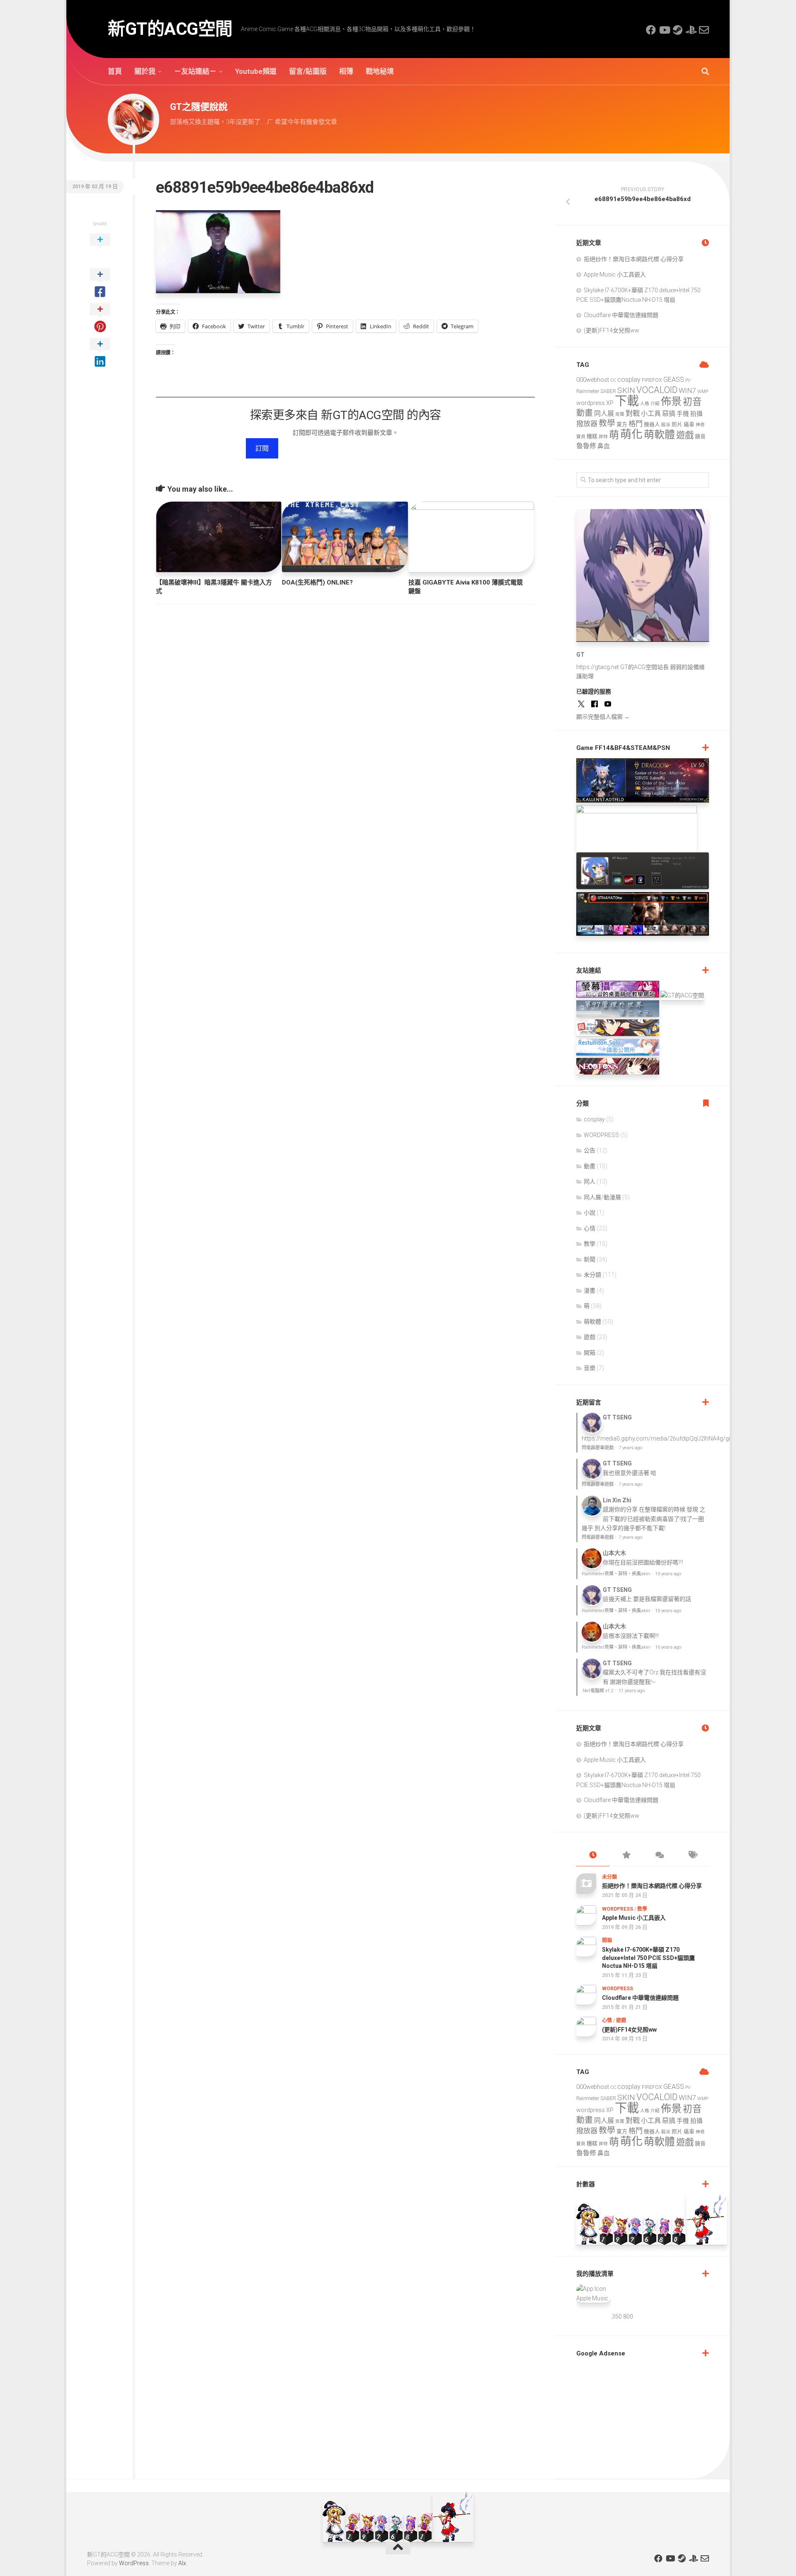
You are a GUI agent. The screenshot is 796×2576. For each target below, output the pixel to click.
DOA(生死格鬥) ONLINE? (317, 582)
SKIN (626, 390)
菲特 (603, 437)
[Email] (704, 30)
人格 (645, 404)
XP (610, 403)
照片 (677, 424)
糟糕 (592, 436)
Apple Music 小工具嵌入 (615, 274)
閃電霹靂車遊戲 (598, 1448)
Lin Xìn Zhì (617, 1500)
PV (688, 380)
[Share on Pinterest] (100, 318)
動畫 (585, 413)
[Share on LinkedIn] (100, 353)
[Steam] (677, 30)
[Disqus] (345, 725)
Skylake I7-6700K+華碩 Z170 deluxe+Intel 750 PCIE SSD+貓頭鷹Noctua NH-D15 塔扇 (648, 1958)
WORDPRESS (601, 1135)
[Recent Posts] (593, 1856)
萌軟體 (659, 435)
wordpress (591, 403)
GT (580, 655)
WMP (703, 392)
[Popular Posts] (626, 1856)
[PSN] (691, 30)
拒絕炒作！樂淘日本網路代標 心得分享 (634, 259)
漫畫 (590, 1290)
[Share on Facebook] (100, 284)
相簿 (346, 71)
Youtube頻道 (256, 71)
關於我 (145, 71)
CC (613, 380)
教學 (607, 423)
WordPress (134, 2563)
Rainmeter (588, 391)
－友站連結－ (195, 71)
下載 (627, 401)
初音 (692, 402)
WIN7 (687, 391)
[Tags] (692, 1856)
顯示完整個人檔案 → (603, 717)
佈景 (671, 401)
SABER (608, 391)
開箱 (590, 1353)
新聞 (590, 1259)
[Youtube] (664, 30)
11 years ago (632, 1691)
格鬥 (636, 424)
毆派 (666, 425)
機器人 (652, 424)
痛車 (689, 424)
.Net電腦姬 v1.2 (598, 1691)
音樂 (590, 1368)
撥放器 (587, 424)
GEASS (674, 380)
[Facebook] (651, 30)
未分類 (592, 1275)
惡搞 (669, 414)
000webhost (593, 380)
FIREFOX (652, 380)
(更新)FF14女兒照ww (612, 330)
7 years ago (630, 1448)
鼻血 (604, 446)
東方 (622, 424)
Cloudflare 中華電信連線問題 (621, 315)
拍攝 (696, 414)
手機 (683, 414)
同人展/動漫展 (602, 1197)
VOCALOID (657, 390)
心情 (590, 1228)
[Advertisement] (638, 2416)
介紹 (655, 404)
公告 (590, 1150)
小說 (590, 1213)
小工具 (651, 414)
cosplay (629, 380)
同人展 (604, 414)
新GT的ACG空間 (170, 29)
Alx (182, 2563)
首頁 (115, 71)
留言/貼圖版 (308, 71)
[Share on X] (100, 249)
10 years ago (668, 1574)
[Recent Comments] (659, 1856)
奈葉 (620, 414)
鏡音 (700, 436)
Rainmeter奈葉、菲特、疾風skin (616, 1574)
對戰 (633, 413)
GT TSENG (617, 1417)
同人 (590, 1181)
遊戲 (685, 435)
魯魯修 (586, 446)
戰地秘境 (380, 71)
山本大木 (614, 1553)
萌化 (631, 434)
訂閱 (262, 448)
